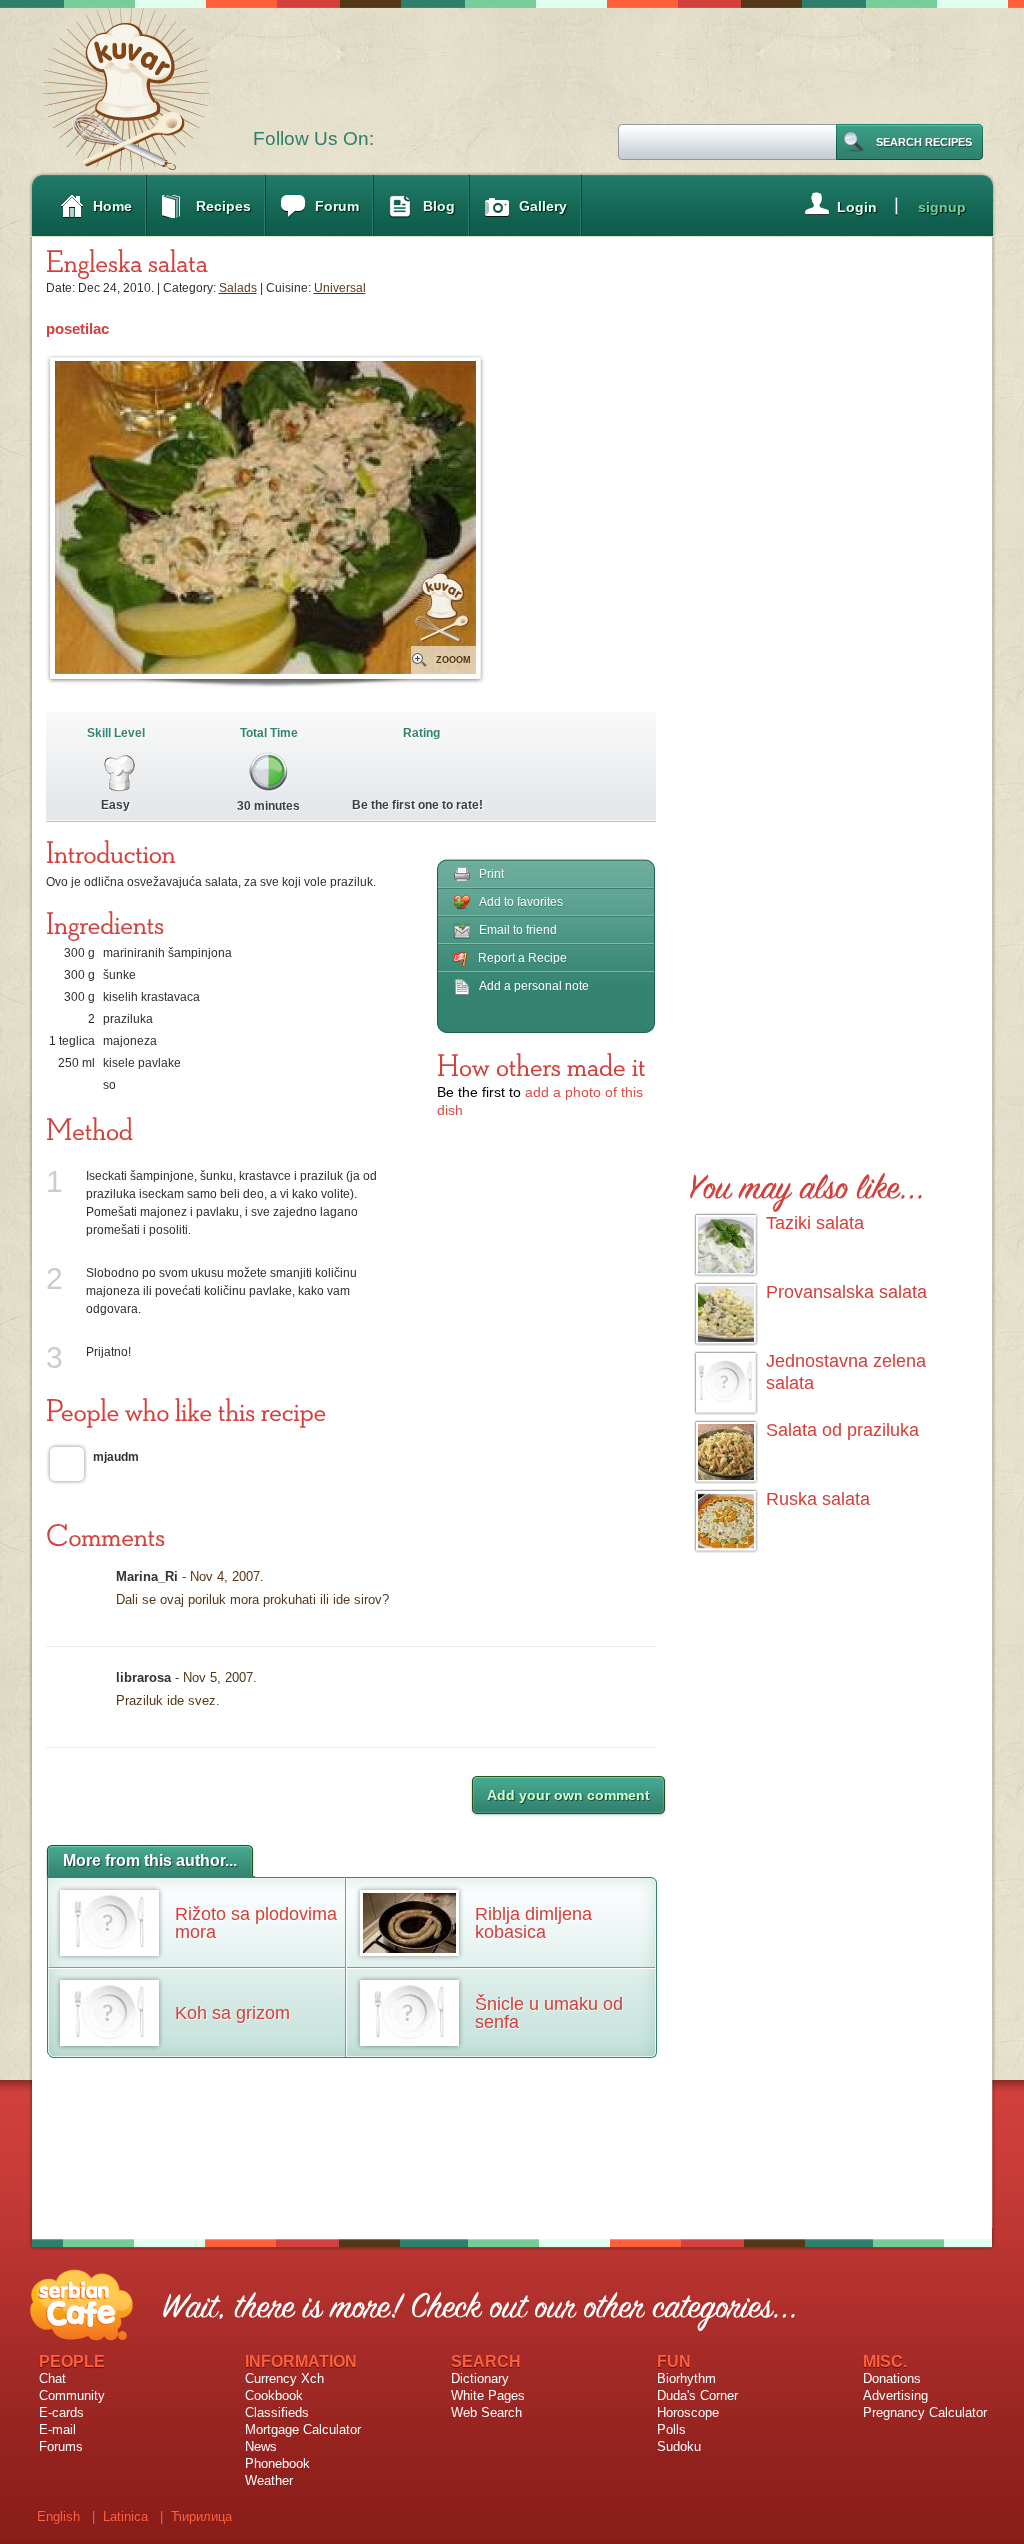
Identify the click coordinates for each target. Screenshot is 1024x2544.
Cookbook (274, 2395)
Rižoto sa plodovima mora (256, 1923)
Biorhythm (686, 2378)
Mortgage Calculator (303, 2429)
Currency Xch (284, 2378)
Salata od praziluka (842, 1430)
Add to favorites (521, 902)
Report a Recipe (522, 958)
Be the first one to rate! (417, 805)
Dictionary (480, 2378)
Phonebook (277, 2463)
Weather (269, 2480)
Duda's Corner (697, 2395)
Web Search (486, 2412)
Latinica (125, 2516)
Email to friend (518, 930)
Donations (892, 2378)
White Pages (488, 2395)
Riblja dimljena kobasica (533, 1923)
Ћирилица (201, 2516)
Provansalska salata (846, 1292)
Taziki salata (815, 1223)
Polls (671, 2429)
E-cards (61, 2412)
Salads (238, 288)
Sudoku (679, 2446)
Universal (340, 288)
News (261, 2446)
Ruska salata (818, 1499)
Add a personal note (534, 986)
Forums (61, 2446)
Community (72, 2395)
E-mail (57, 2429)
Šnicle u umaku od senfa (549, 2013)
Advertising (895, 2395)
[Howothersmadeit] (541, 1065)
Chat (52, 2378)
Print (491, 874)
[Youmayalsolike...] (807, 1183)
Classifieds (277, 2412)
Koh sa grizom (232, 2013)
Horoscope (688, 2412)
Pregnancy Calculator (925, 2412)
